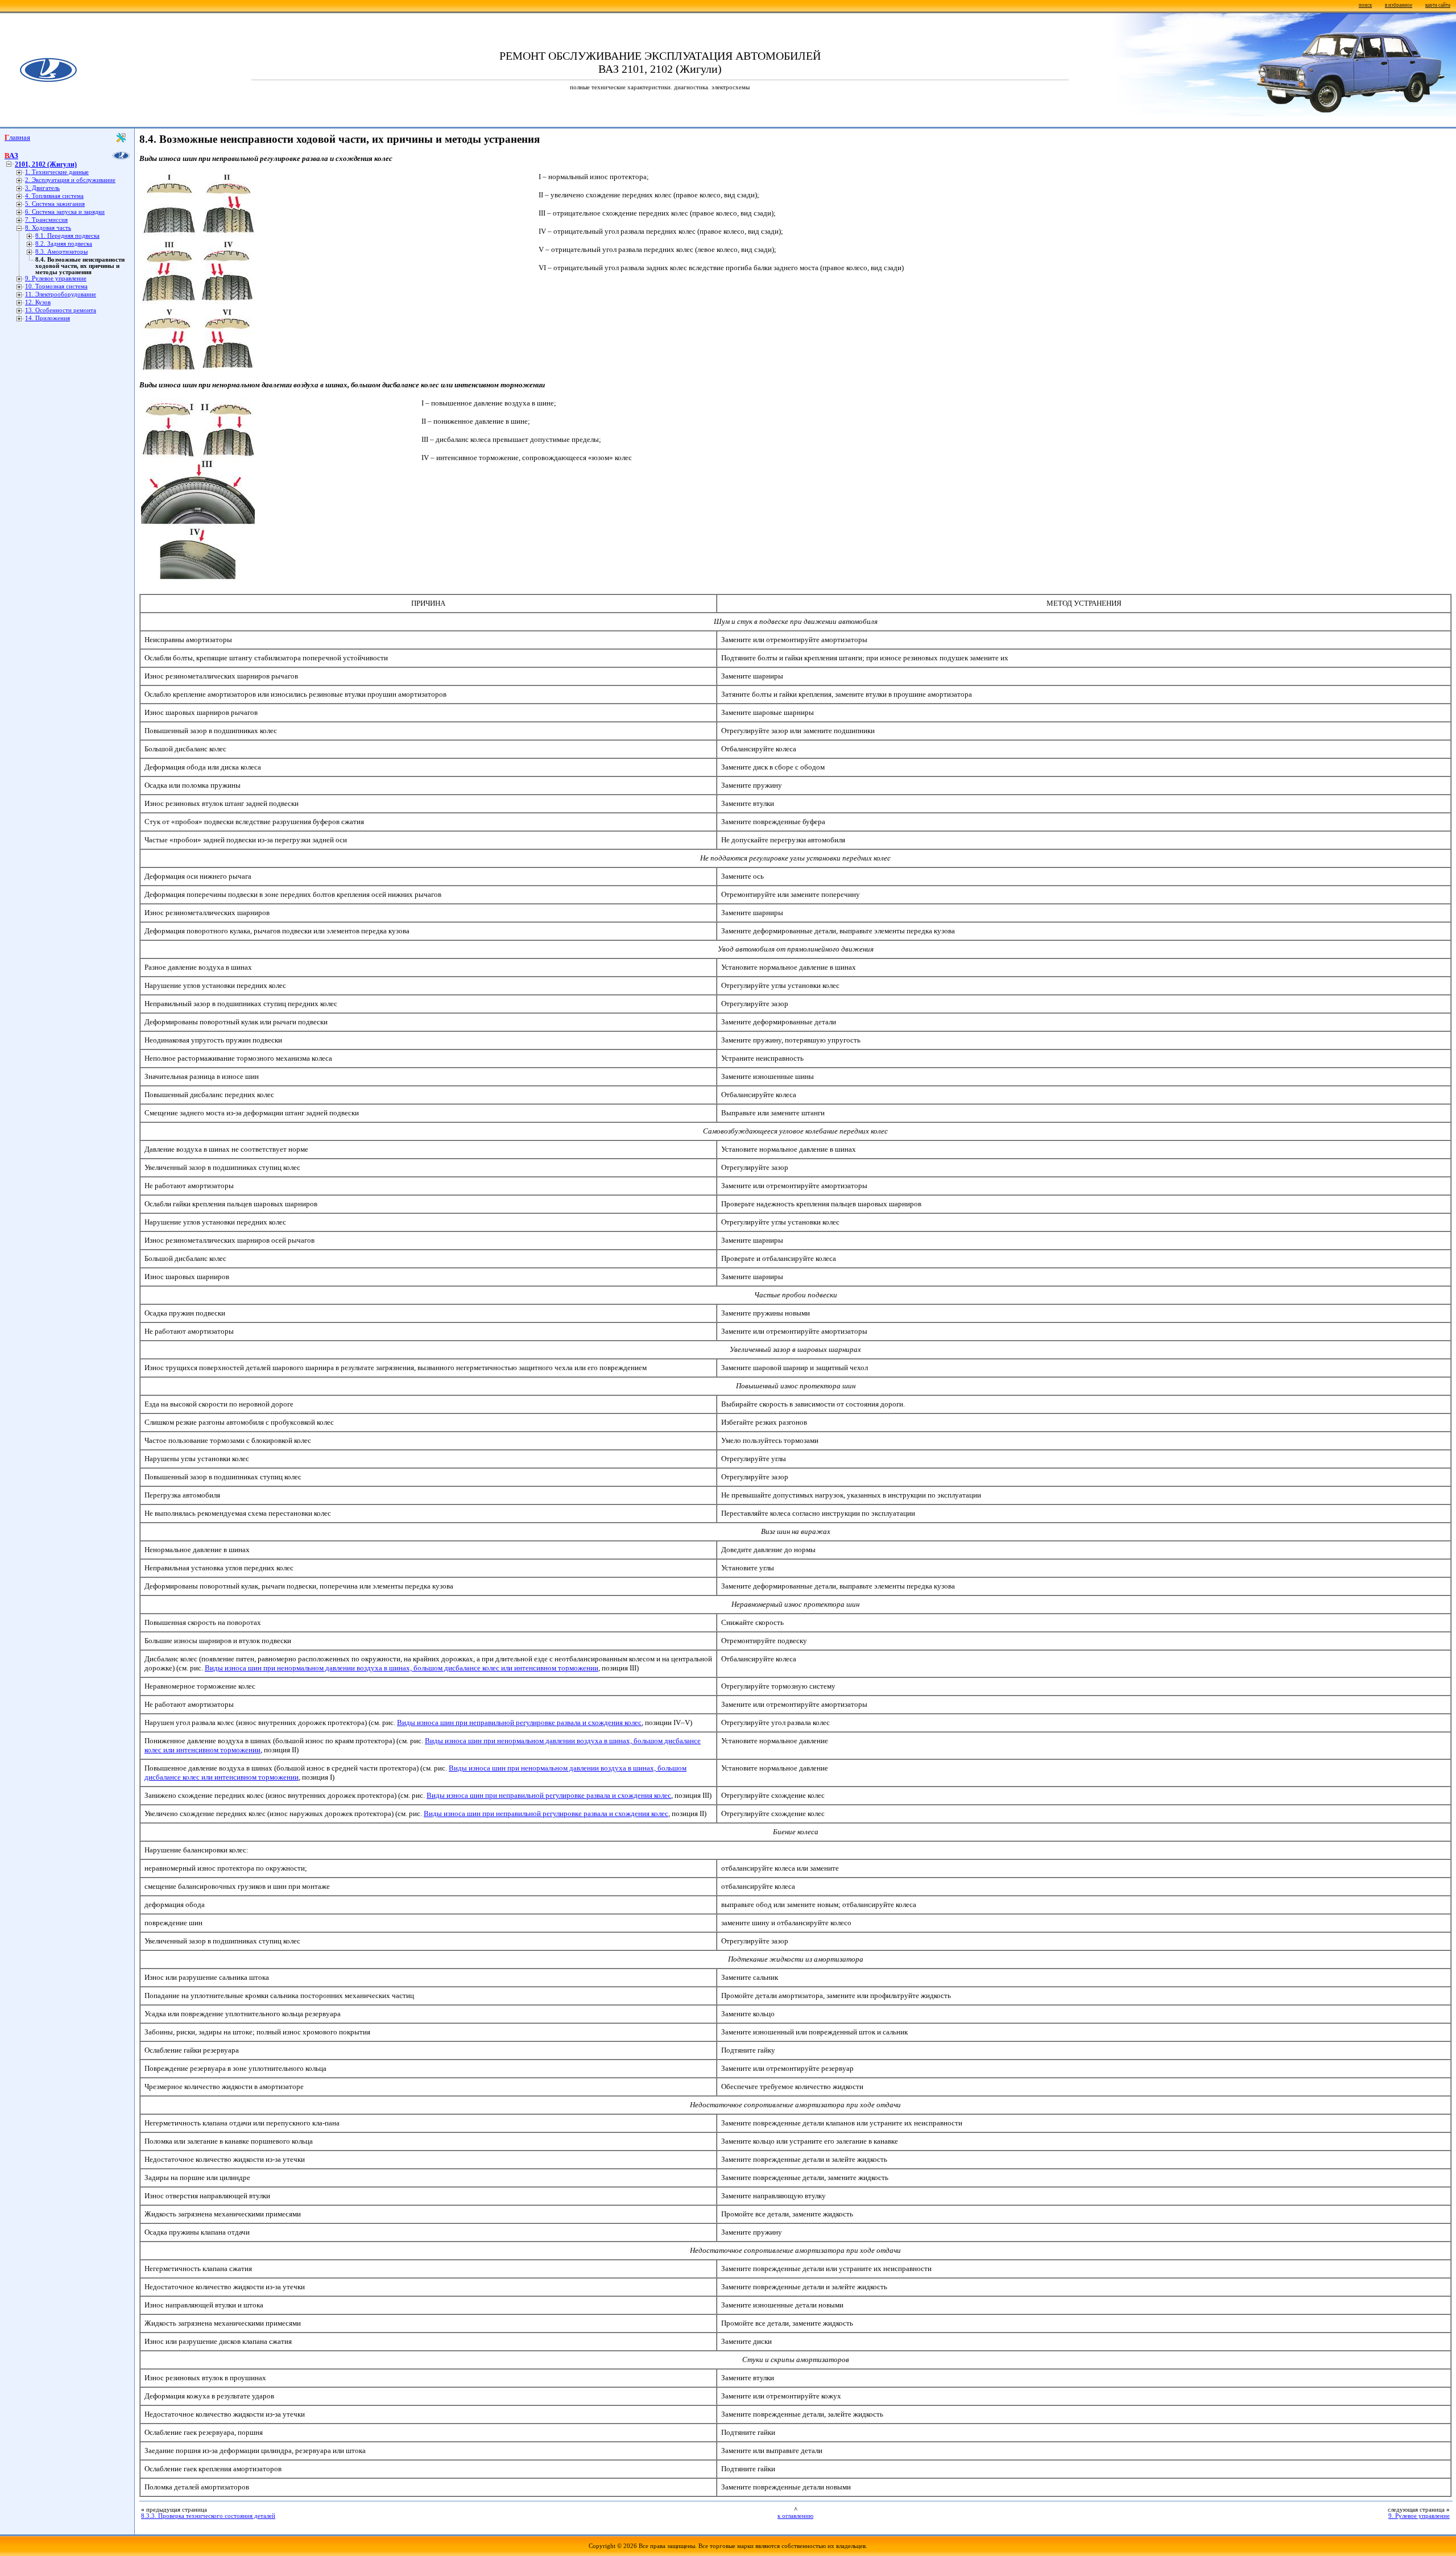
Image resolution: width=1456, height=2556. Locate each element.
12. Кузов (38, 302)
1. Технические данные (57, 172)
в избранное (1399, 5)
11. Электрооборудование (61, 294)
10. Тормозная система (56, 286)
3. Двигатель (42, 188)
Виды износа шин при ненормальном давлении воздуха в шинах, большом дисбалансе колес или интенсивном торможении (402, 1668)
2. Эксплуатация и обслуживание (70, 180)
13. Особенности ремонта (61, 310)
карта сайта (1438, 5)
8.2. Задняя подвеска (64, 244)
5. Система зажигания (55, 204)
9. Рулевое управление (56, 278)
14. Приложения (47, 318)
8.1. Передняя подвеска (67, 236)
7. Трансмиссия (46, 220)
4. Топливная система (54, 196)
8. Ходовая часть (48, 228)
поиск (1365, 5)
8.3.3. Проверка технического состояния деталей (208, 2516)
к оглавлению (795, 2516)
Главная (17, 137)
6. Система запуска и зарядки (65, 212)
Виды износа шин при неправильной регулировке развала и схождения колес (519, 1722)
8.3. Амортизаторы (61, 252)
